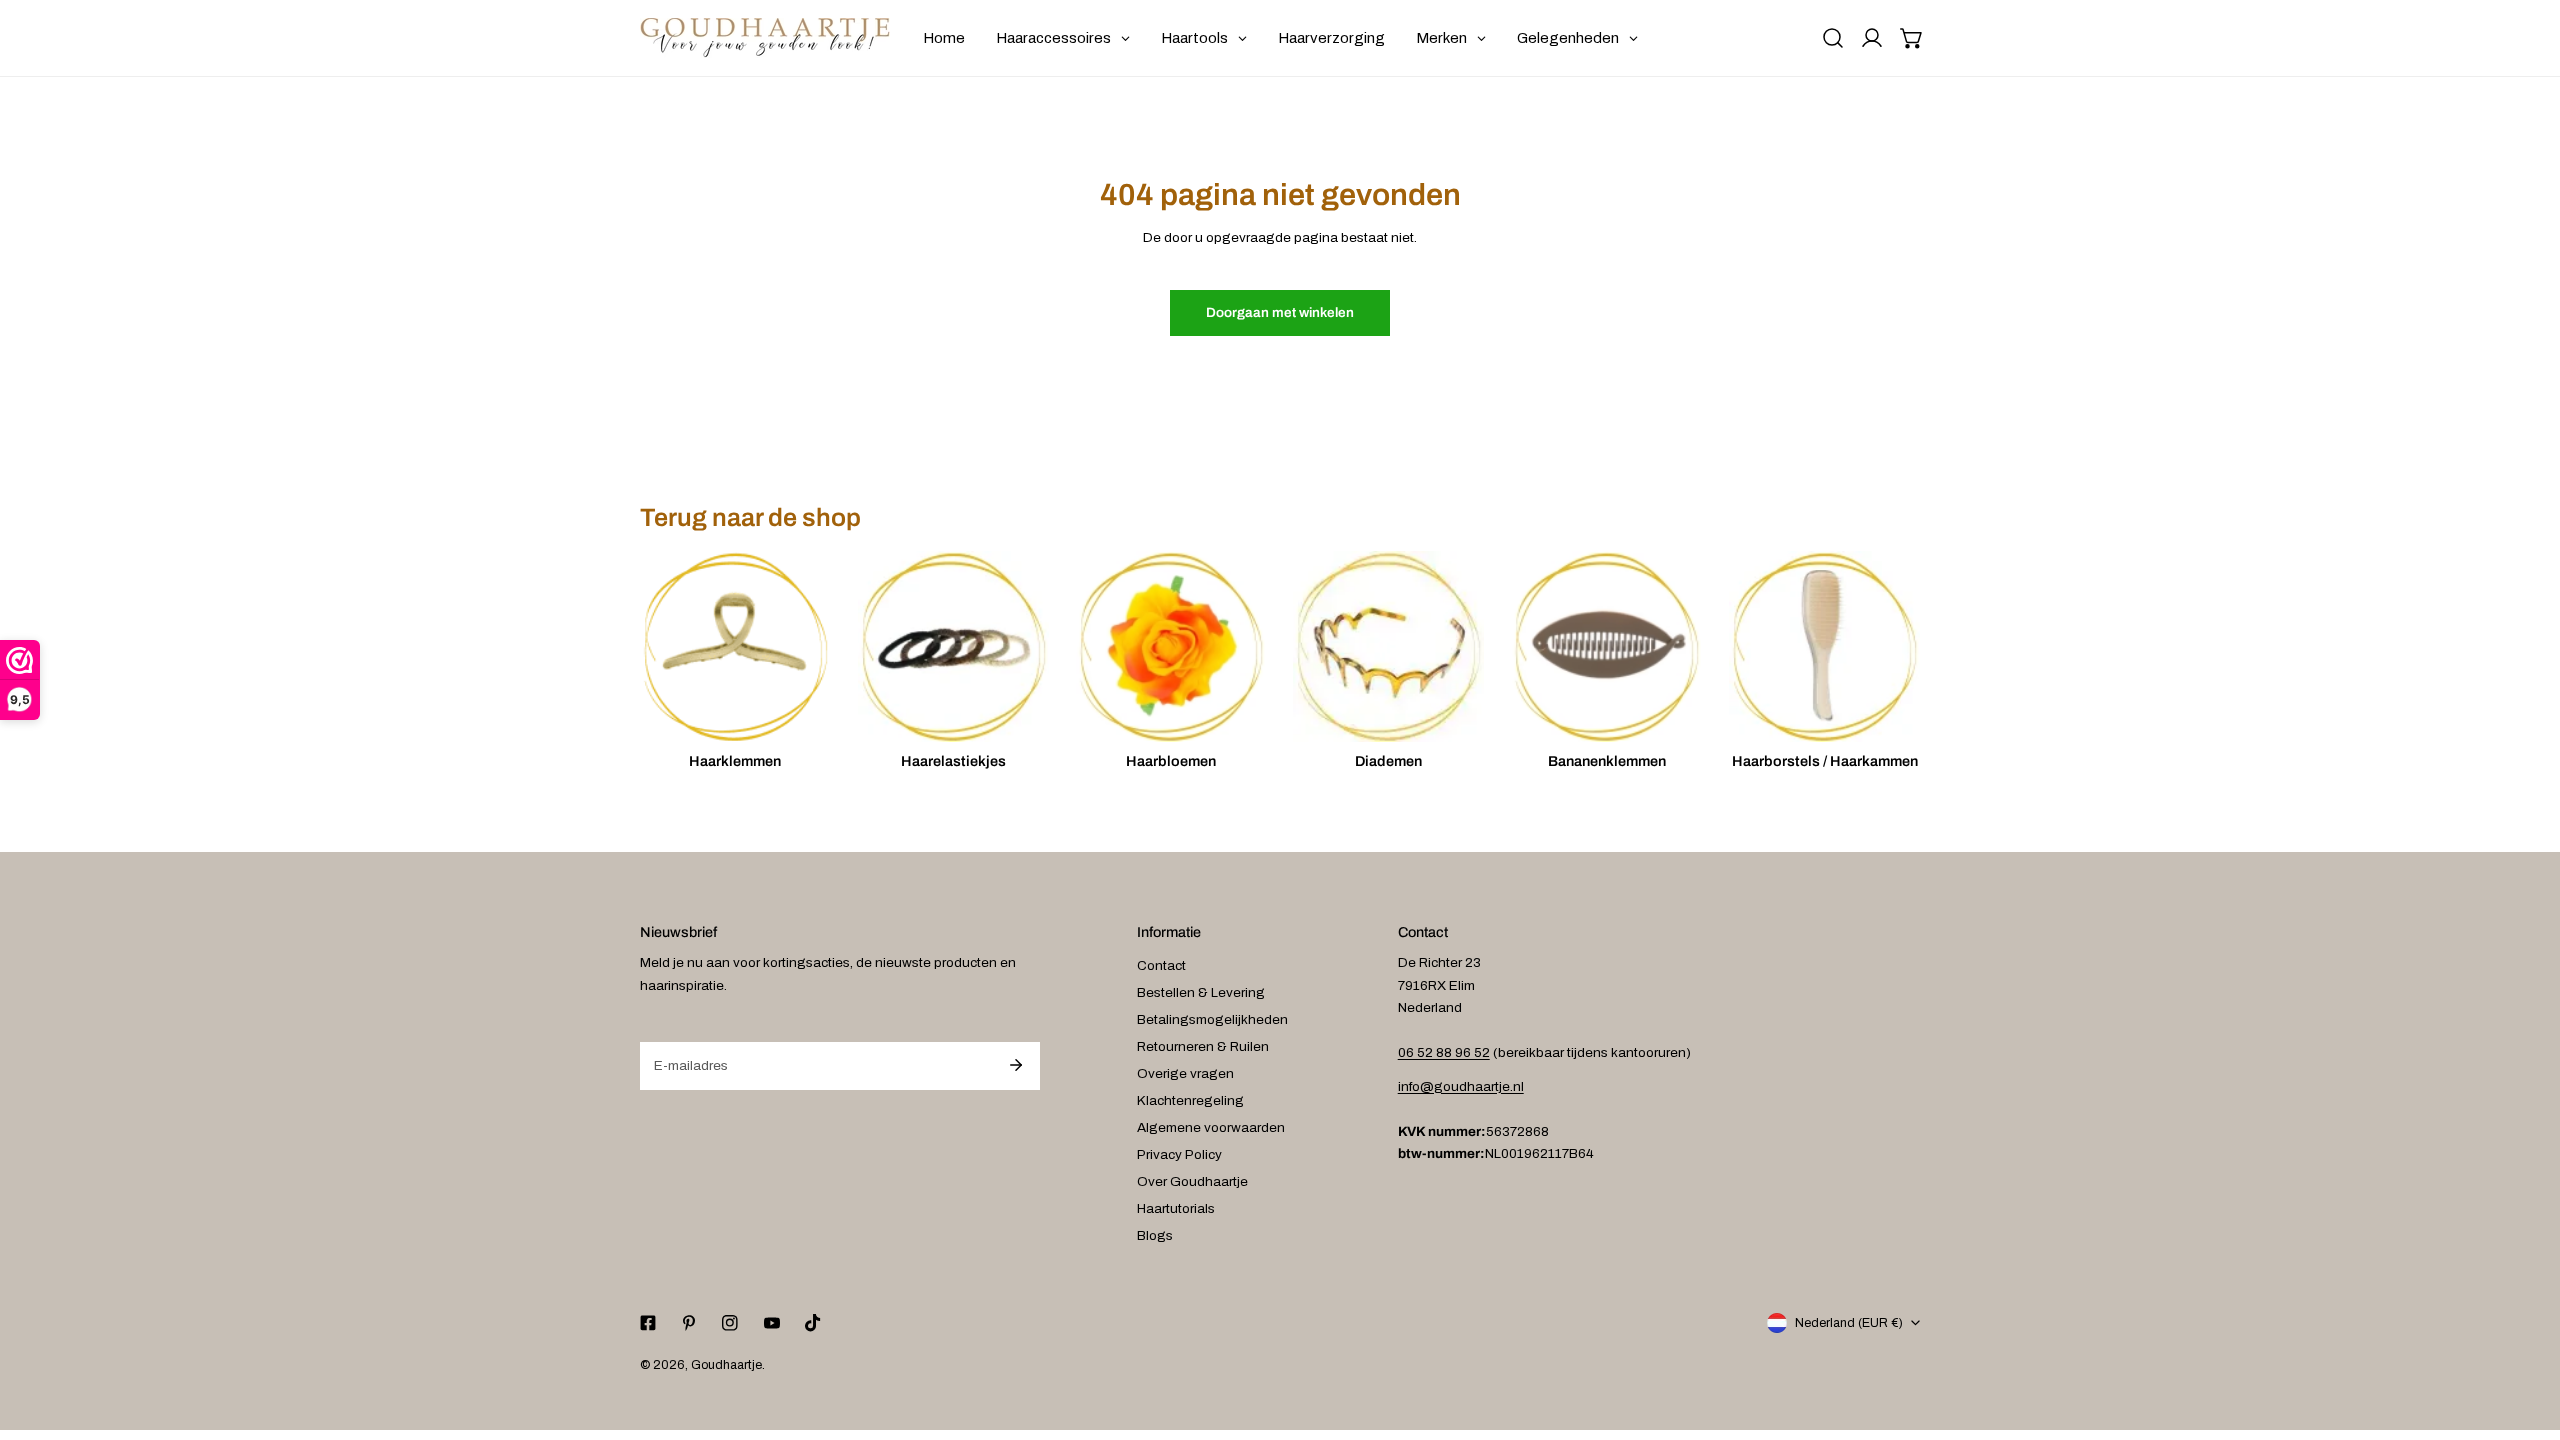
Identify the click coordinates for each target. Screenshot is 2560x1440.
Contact (1161, 965)
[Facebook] (647, 1323)
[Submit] (1015, 1065)
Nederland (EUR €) (1849, 1323)
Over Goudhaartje (1192, 1181)
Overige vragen (1185, 1073)
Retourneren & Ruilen (1203, 1046)
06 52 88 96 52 (1444, 1052)
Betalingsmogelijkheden (1212, 1019)
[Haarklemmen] (735, 646)
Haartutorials (1176, 1208)
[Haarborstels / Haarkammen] (1824, 646)
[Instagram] (730, 1323)
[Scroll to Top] (2526, 1336)
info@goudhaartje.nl (1461, 1086)
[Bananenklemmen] (1606, 646)
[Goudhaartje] (765, 38)
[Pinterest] (689, 1323)
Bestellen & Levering (1201, 992)
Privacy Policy (1179, 1154)
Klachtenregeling (1190, 1100)
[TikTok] (812, 1323)
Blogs (1155, 1235)
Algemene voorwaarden (1211, 1127)
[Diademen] (1388, 646)
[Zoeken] (1833, 38)
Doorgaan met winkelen (1280, 312)
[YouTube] (771, 1323)
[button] (1912, 38)
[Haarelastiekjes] (953, 646)
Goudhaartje (726, 1365)
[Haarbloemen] (1171, 646)
